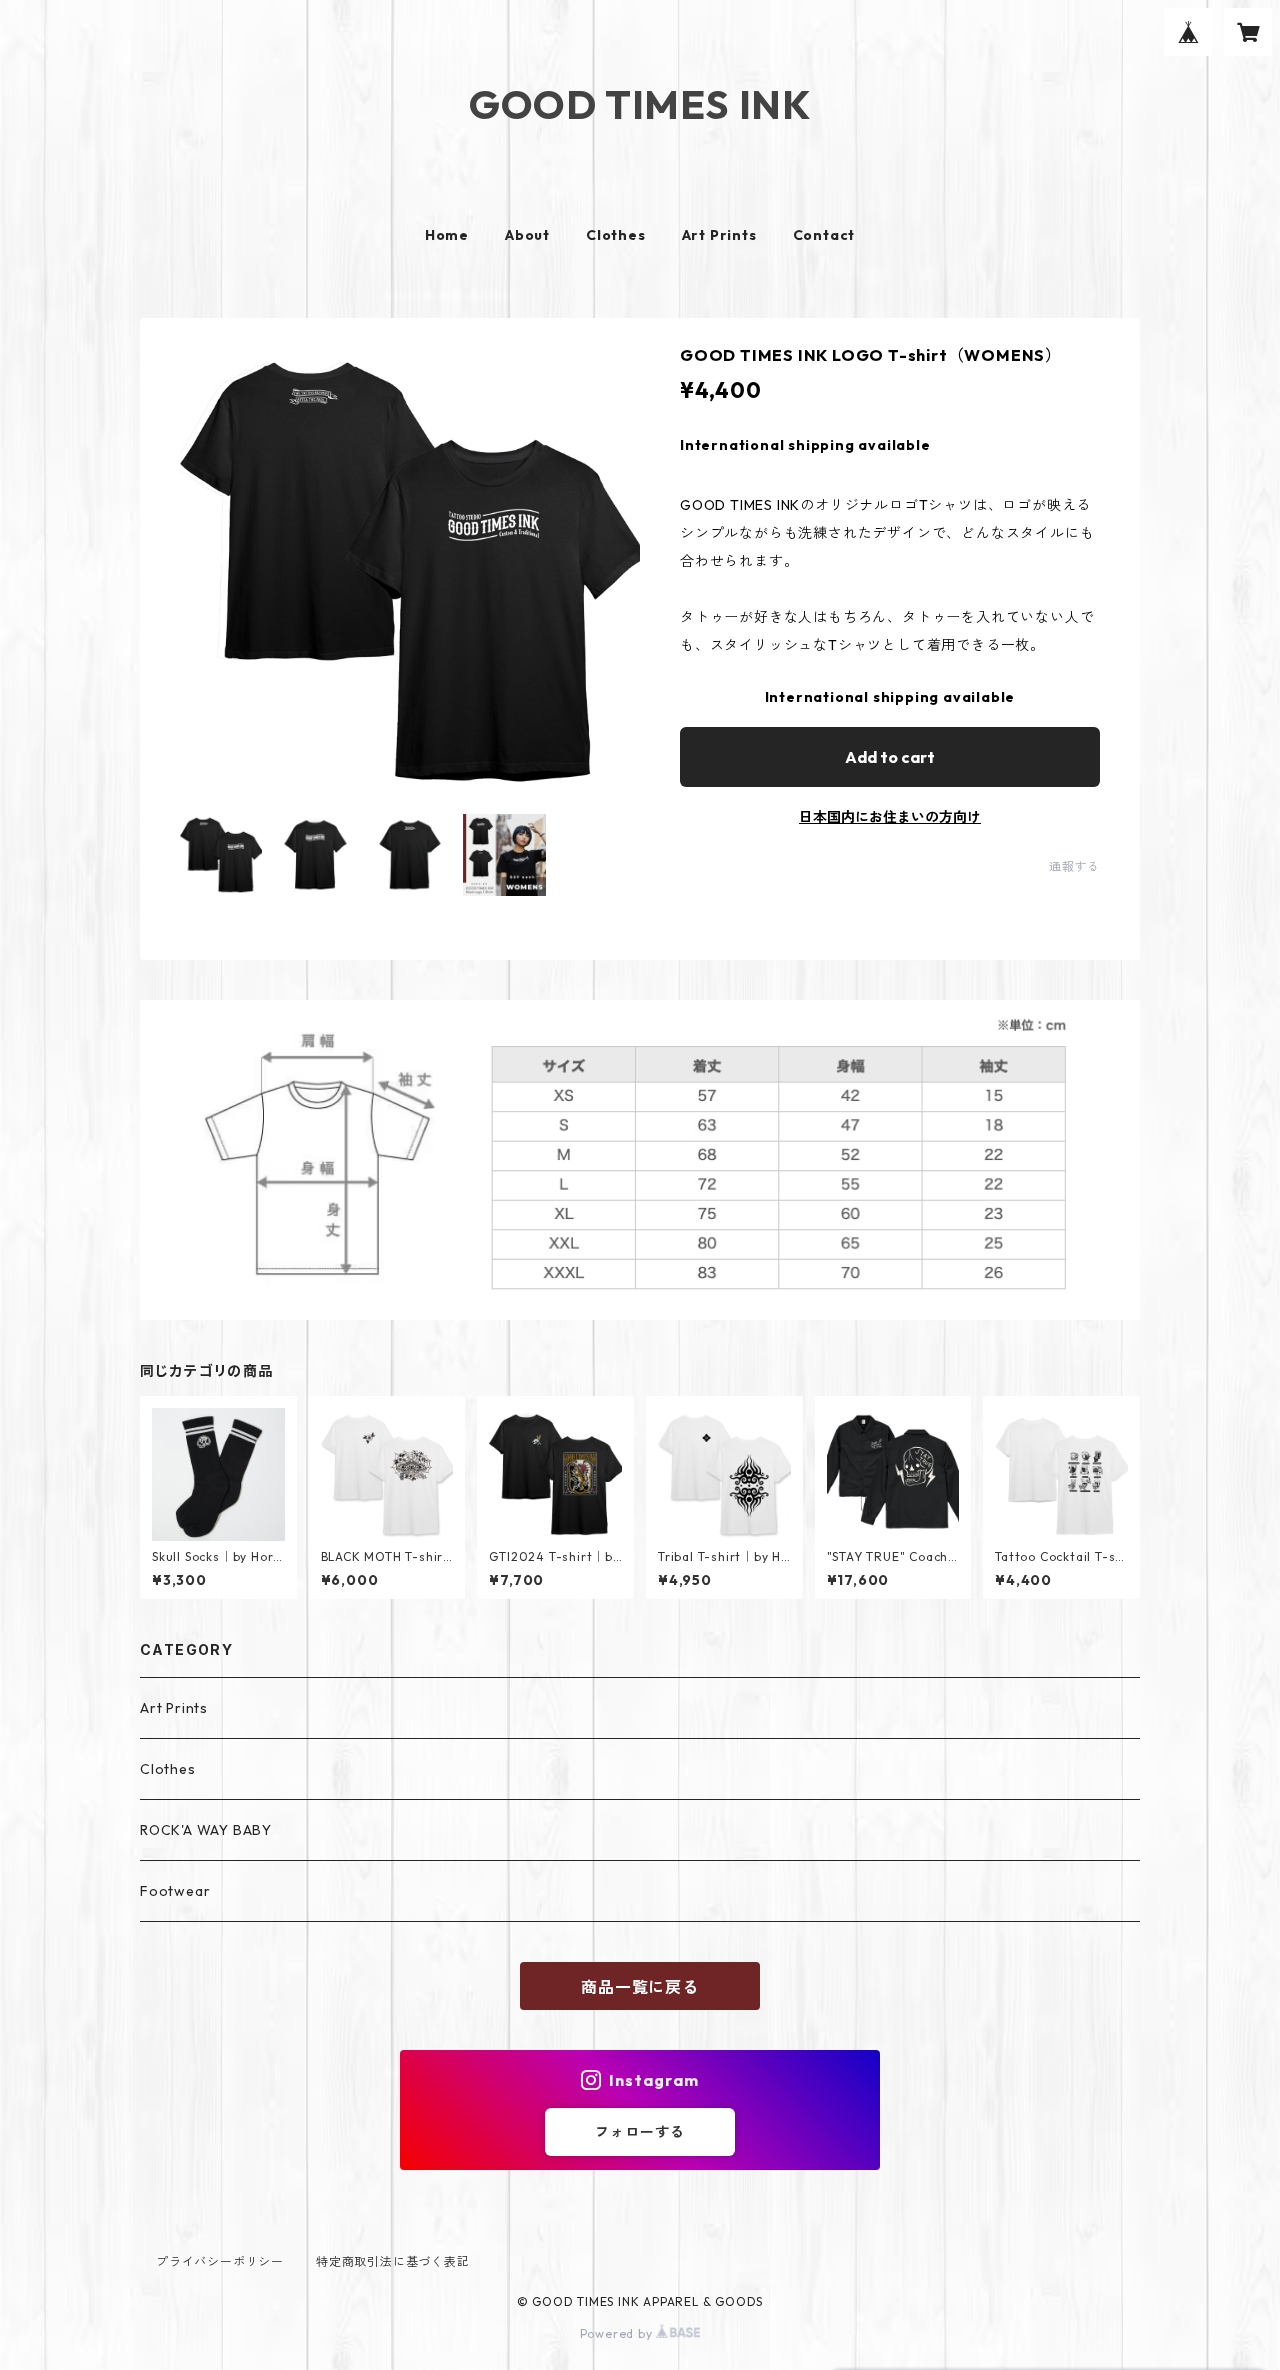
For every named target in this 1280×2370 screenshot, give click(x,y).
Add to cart (890, 757)
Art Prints (719, 235)
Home (447, 235)
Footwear (175, 1891)
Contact (824, 235)
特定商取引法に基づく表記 (393, 2261)
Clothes (616, 235)
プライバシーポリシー (220, 2261)
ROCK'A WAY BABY (206, 1830)
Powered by (618, 2333)
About (527, 235)
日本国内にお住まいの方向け (890, 817)
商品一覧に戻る (640, 1987)
